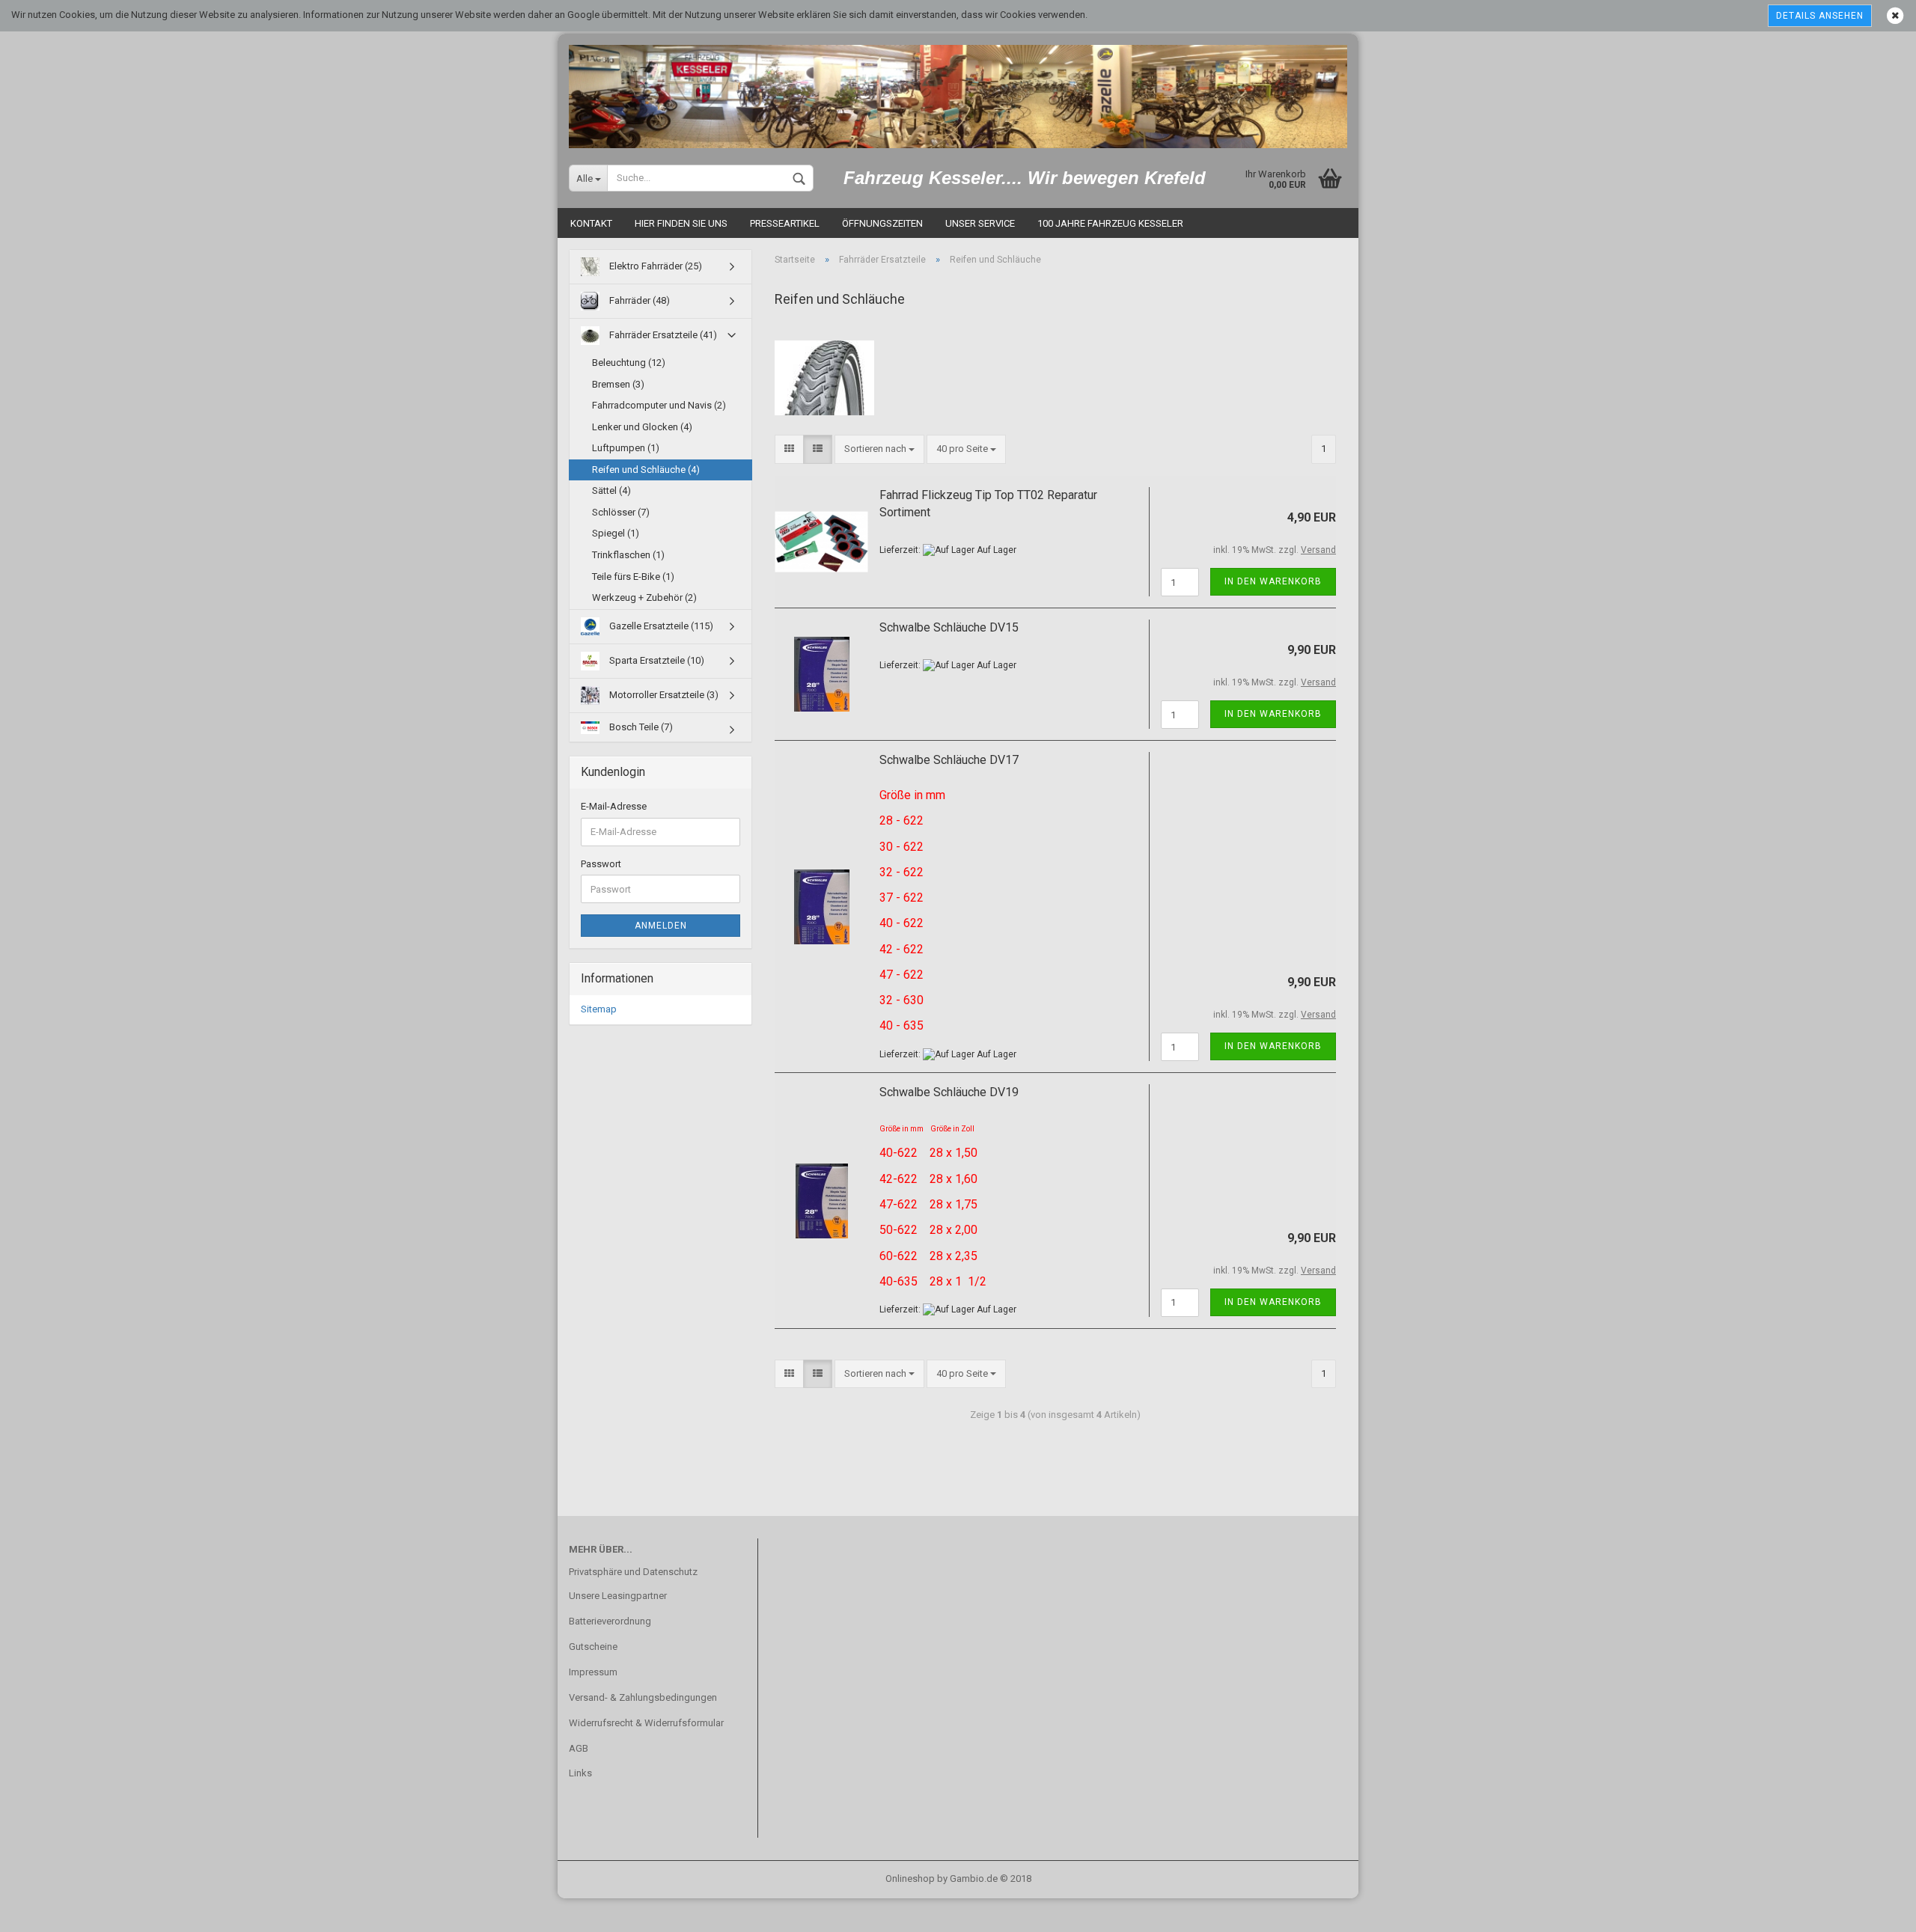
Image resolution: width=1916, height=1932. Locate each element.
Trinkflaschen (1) (628, 555)
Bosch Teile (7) (640, 727)
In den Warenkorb (1273, 581)
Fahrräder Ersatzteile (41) (662, 335)
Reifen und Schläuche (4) (646, 470)
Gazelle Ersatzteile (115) (660, 626)
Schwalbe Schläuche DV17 (949, 760)
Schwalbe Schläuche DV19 (949, 1092)
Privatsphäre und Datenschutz (633, 1572)
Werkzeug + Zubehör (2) (644, 597)
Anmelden (661, 926)
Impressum (593, 1672)
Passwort (601, 864)
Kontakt (591, 223)
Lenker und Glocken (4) (642, 427)
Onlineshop (910, 1878)
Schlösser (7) (621, 512)
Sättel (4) (611, 490)
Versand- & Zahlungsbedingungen (643, 1697)
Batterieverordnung (610, 1621)
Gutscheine (593, 1647)
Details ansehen (1820, 16)
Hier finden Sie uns (681, 223)
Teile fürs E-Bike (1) (633, 577)
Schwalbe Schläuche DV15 (949, 627)
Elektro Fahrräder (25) (655, 266)
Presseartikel (785, 223)
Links (580, 1773)
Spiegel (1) (616, 533)
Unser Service (980, 223)
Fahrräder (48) (638, 300)
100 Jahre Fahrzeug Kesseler (1110, 223)
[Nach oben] (1875, 1910)
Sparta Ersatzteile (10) (656, 660)
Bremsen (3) (618, 384)
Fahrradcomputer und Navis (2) (659, 405)
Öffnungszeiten (882, 223)
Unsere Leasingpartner (618, 1596)
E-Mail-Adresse (614, 806)
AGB (579, 1748)
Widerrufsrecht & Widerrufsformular (646, 1723)
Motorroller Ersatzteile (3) (663, 695)
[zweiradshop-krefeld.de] (958, 91)
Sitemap (599, 1009)
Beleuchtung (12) (629, 363)
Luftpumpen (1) (626, 448)
